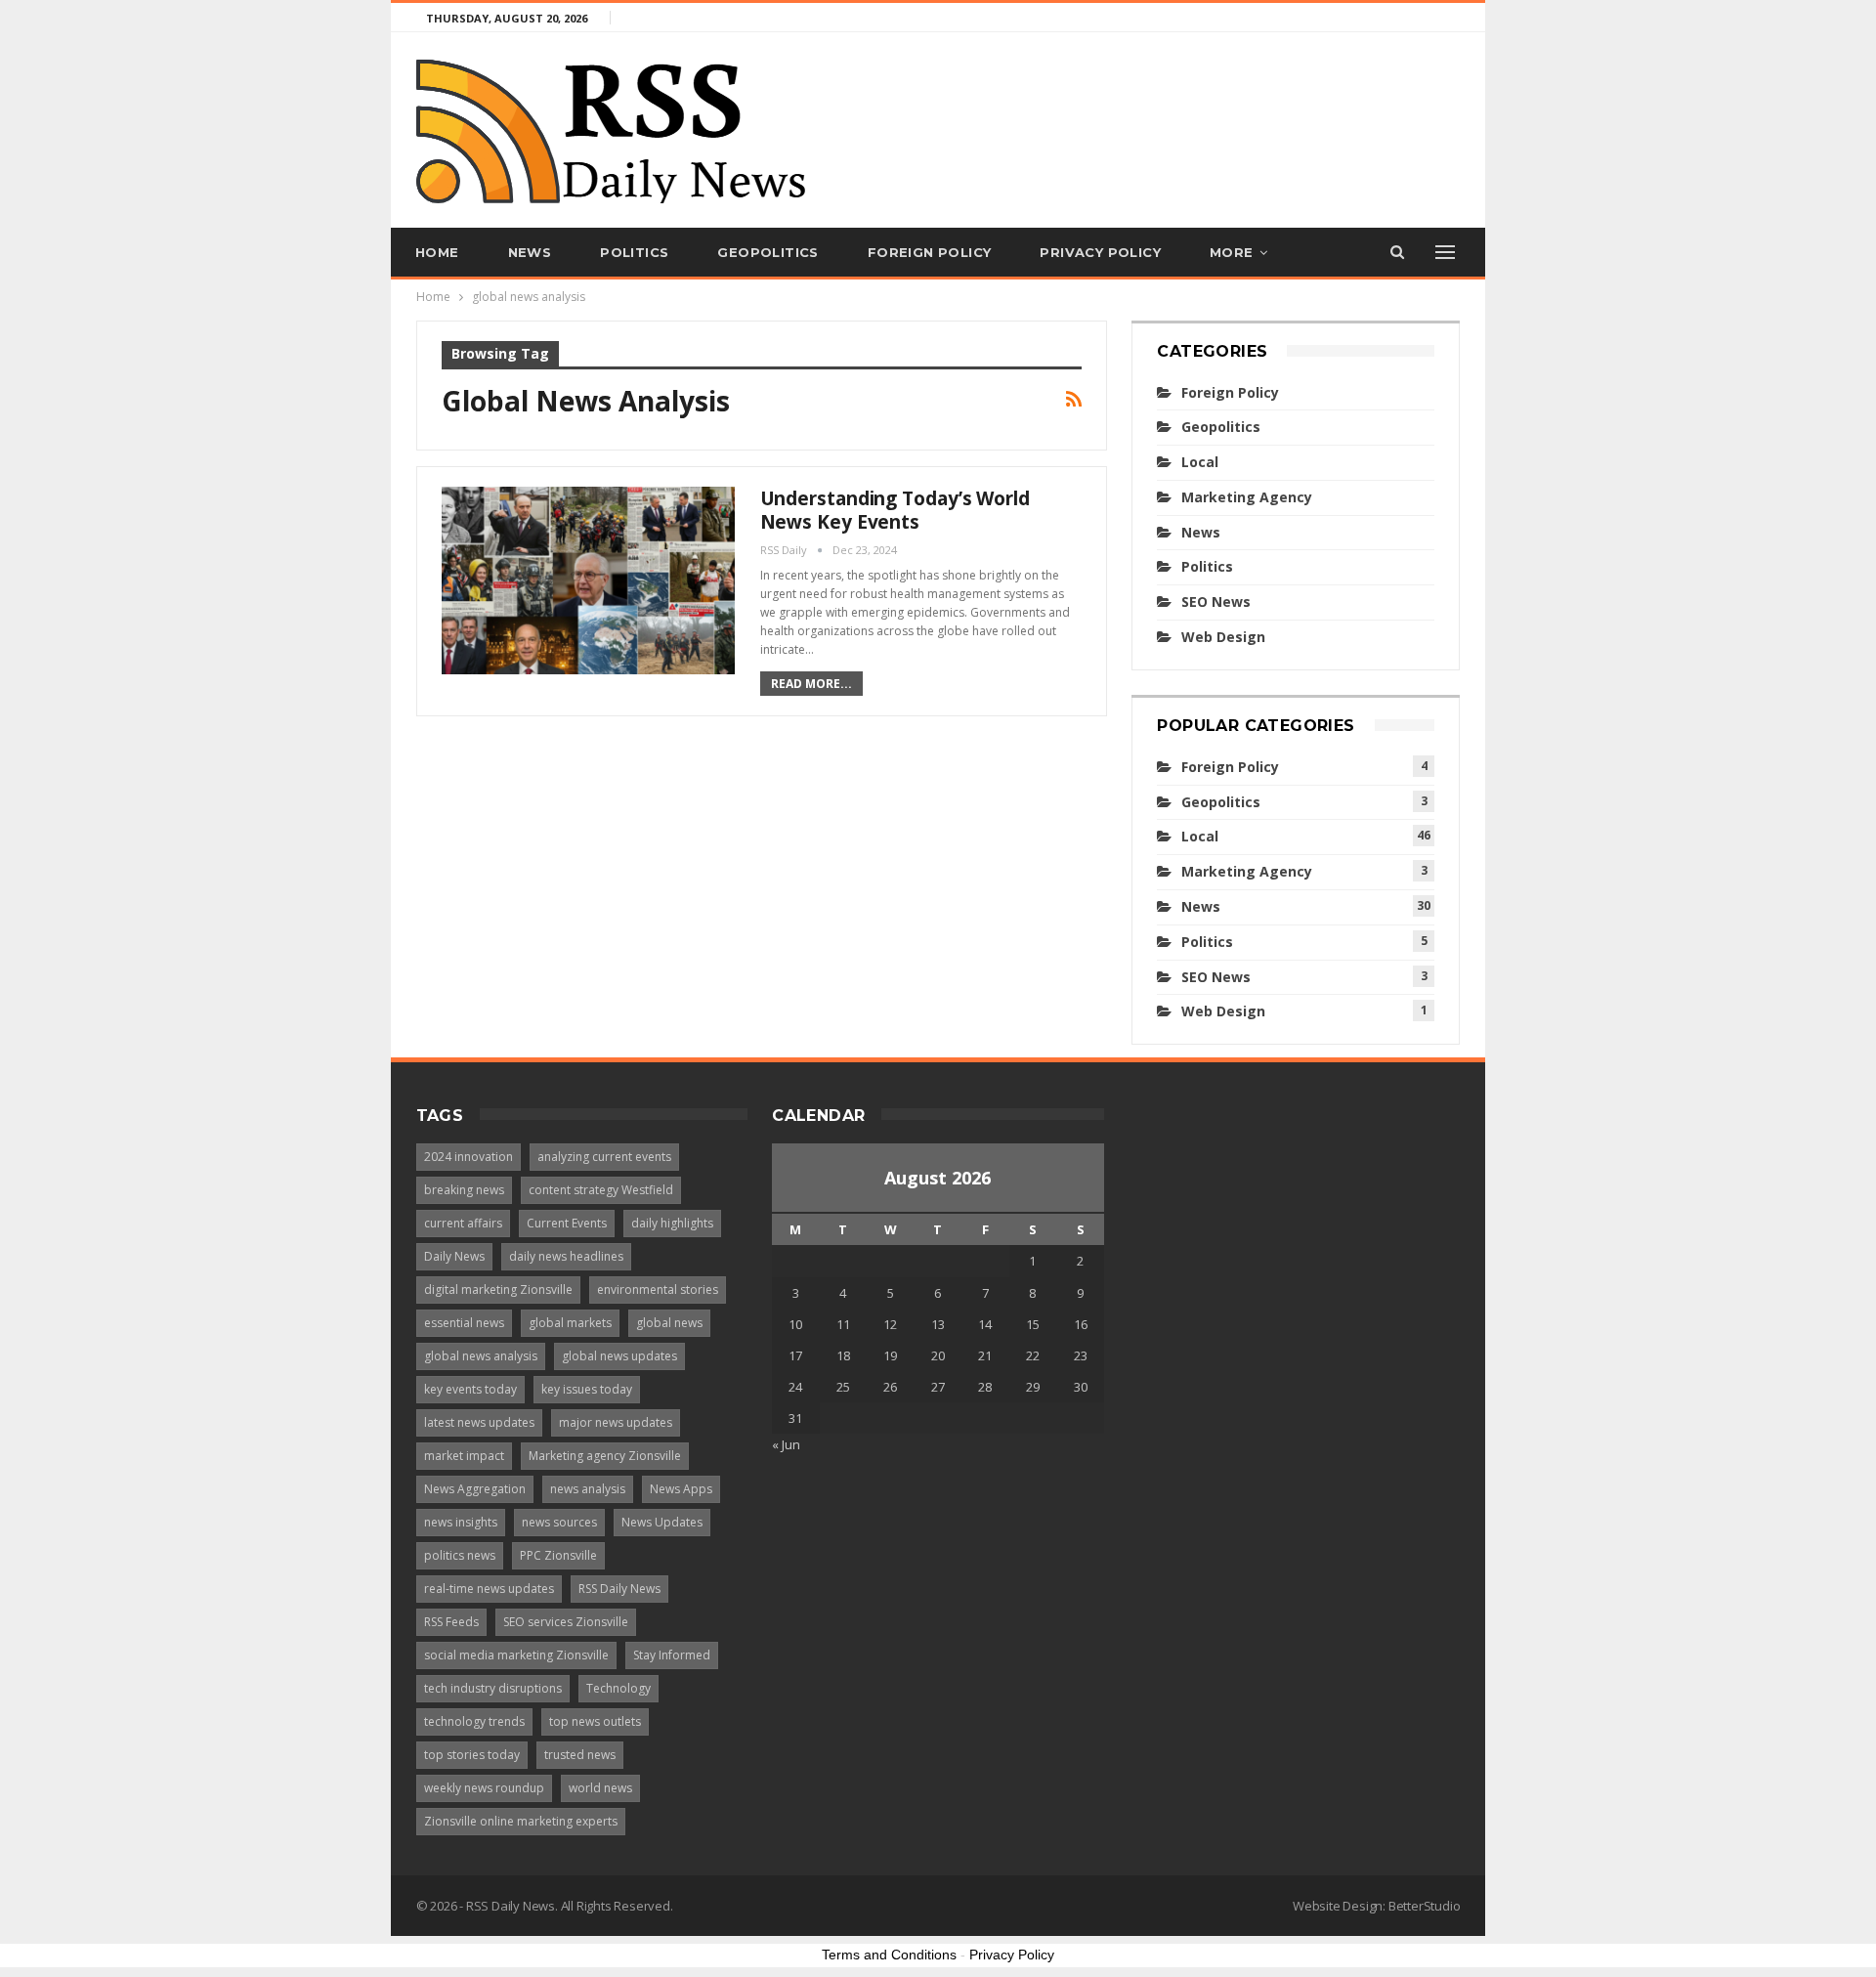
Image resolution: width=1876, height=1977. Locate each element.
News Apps (681, 1489)
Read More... (811, 684)
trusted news (580, 1755)
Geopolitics (767, 252)
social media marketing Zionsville (516, 1655)
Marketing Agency (1247, 497)
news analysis (588, 1489)
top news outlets (595, 1721)
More (1232, 252)
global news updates (619, 1356)
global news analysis (481, 1356)
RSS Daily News (619, 1589)
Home (437, 252)
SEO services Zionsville (566, 1622)
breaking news (464, 1190)
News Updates (662, 1522)
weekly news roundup (484, 1788)
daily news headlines (566, 1256)
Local (1200, 462)
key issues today (587, 1389)
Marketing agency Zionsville (605, 1456)
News (530, 252)
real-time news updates (489, 1589)
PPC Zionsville (558, 1555)
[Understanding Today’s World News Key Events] (588, 580)
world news (600, 1788)
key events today (470, 1389)
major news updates (616, 1422)
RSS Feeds (451, 1622)
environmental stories (658, 1289)
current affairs (463, 1223)
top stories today (472, 1755)
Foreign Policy (930, 252)
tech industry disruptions (493, 1688)
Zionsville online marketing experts (521, 1821)
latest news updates (479, 1422)
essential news (464, 1323)
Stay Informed (672, 1655)
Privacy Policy (1100, 252)
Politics (634, 252)
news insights (461, 1522)
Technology (618, 1688)
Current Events (567, 1223)
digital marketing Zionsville (498, 1289)
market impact (464, 1456)
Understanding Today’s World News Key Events (895, 510)
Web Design (1223, 637)
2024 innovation (469, 1157)
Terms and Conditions (889, 1955)
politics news (460, 1555)
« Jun (786, 1444)
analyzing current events (604, 1157)
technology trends (474, 1721)
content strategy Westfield (601, 1190)
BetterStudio (1425, 1906)
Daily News (454, 1256)
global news (669, 1323)
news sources (559, 1522)
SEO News (1216, 602)
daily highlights (672, 1223)
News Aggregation (475, 1489)
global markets (570, 1323)
